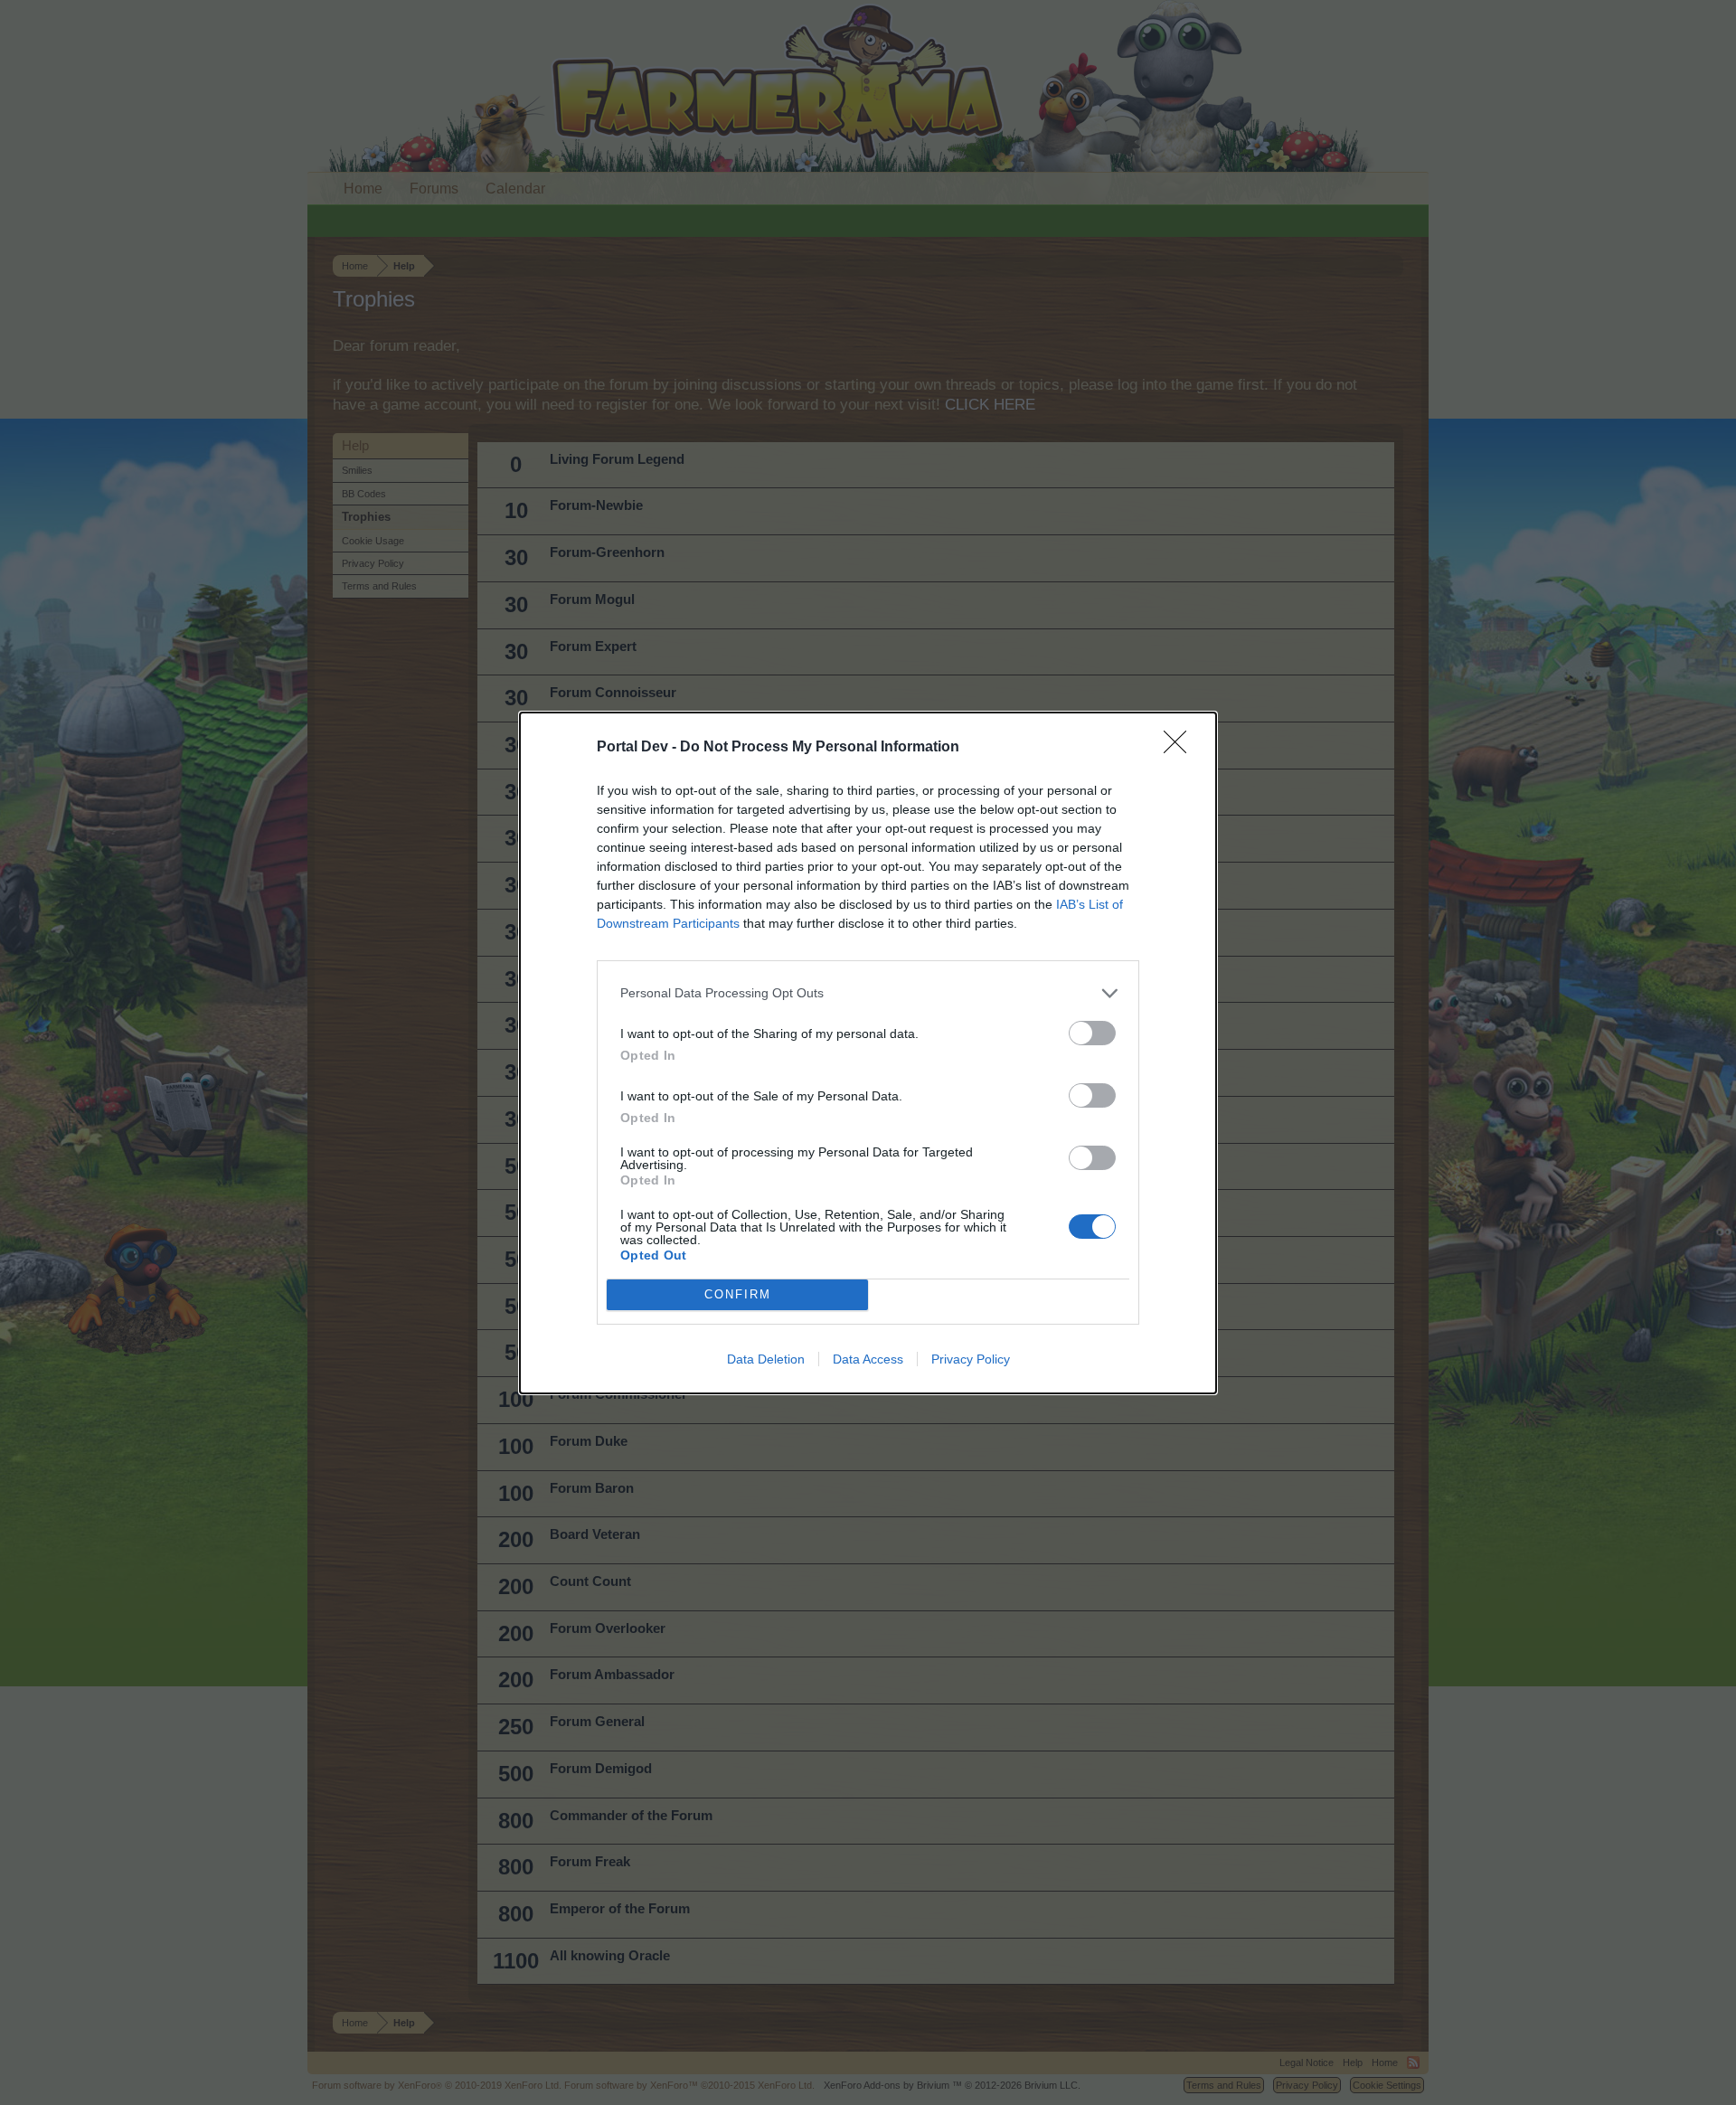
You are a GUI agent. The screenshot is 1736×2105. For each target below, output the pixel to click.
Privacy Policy (971, 1359)
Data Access (868, 1359)
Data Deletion (766, 1359)
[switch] (1092, 1033)
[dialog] (868, 1053)
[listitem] (868, 993)
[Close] (1181, 748)
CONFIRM (738, 1294)
